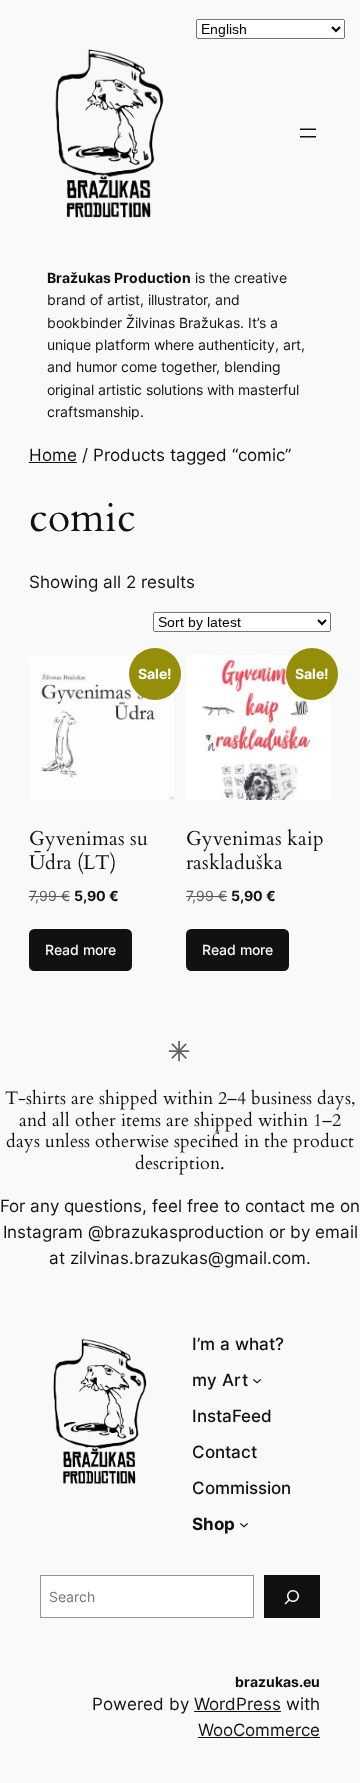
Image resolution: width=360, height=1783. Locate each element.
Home (53, 455)
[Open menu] (308, 133)
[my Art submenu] (257, 1380)
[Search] (292, 1596)
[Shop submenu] (244, 1524)
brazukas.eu (277, 1681)
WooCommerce (259, 1730)
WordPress (237, 1704)
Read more (80, 949)
